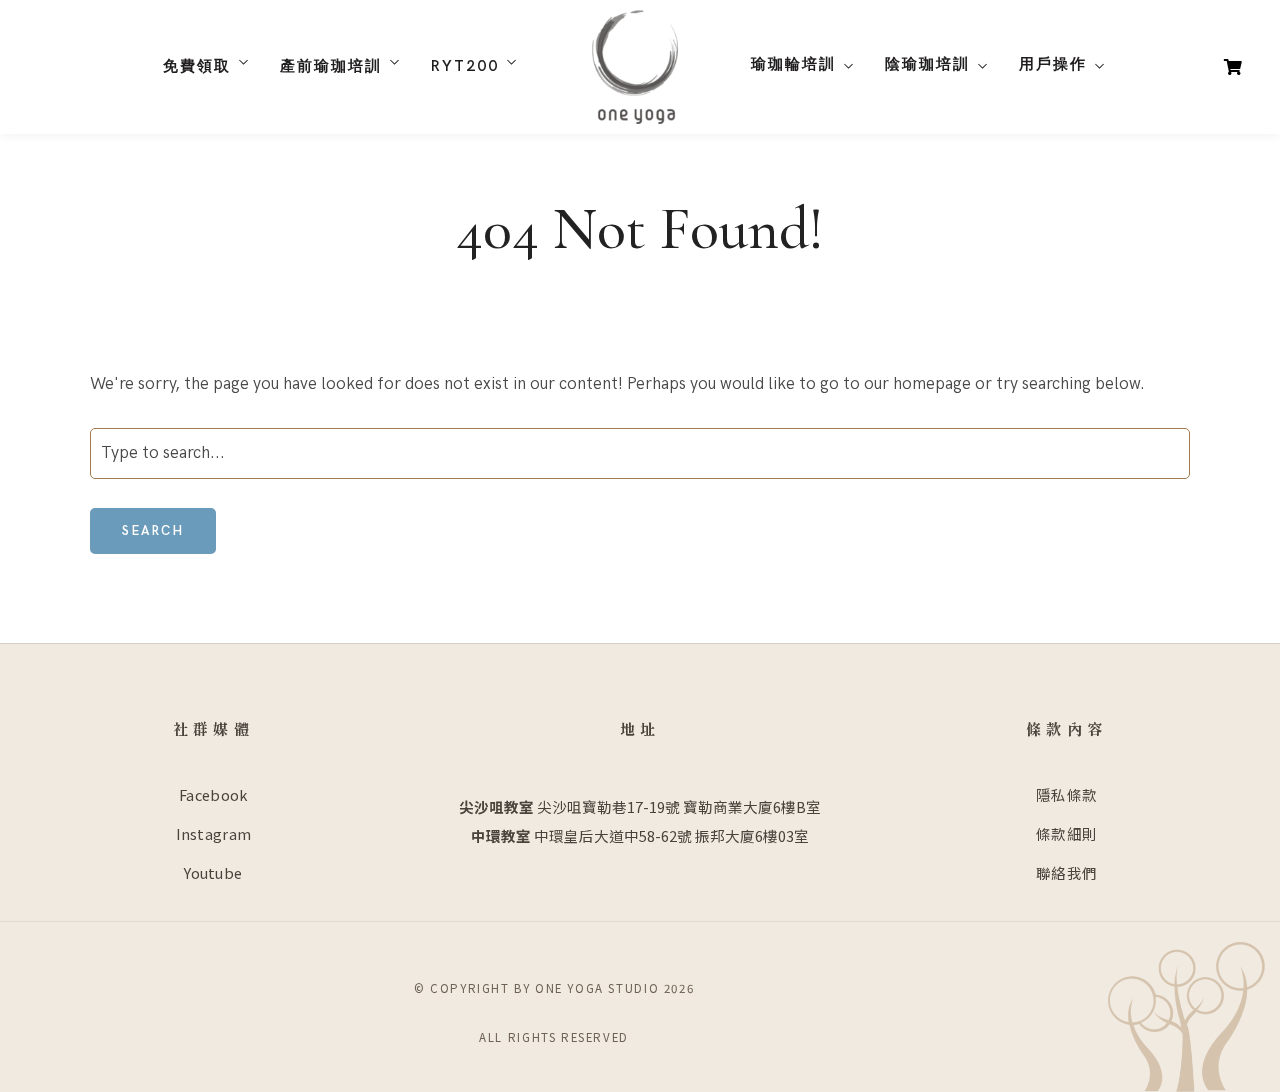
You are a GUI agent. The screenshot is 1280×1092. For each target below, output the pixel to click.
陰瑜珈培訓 (927, 64)
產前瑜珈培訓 (331, 66)
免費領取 (197, 66)
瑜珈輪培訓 (793, 64)
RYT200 (465, 66)
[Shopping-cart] (1232, 66)
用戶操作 (1053, 64)
